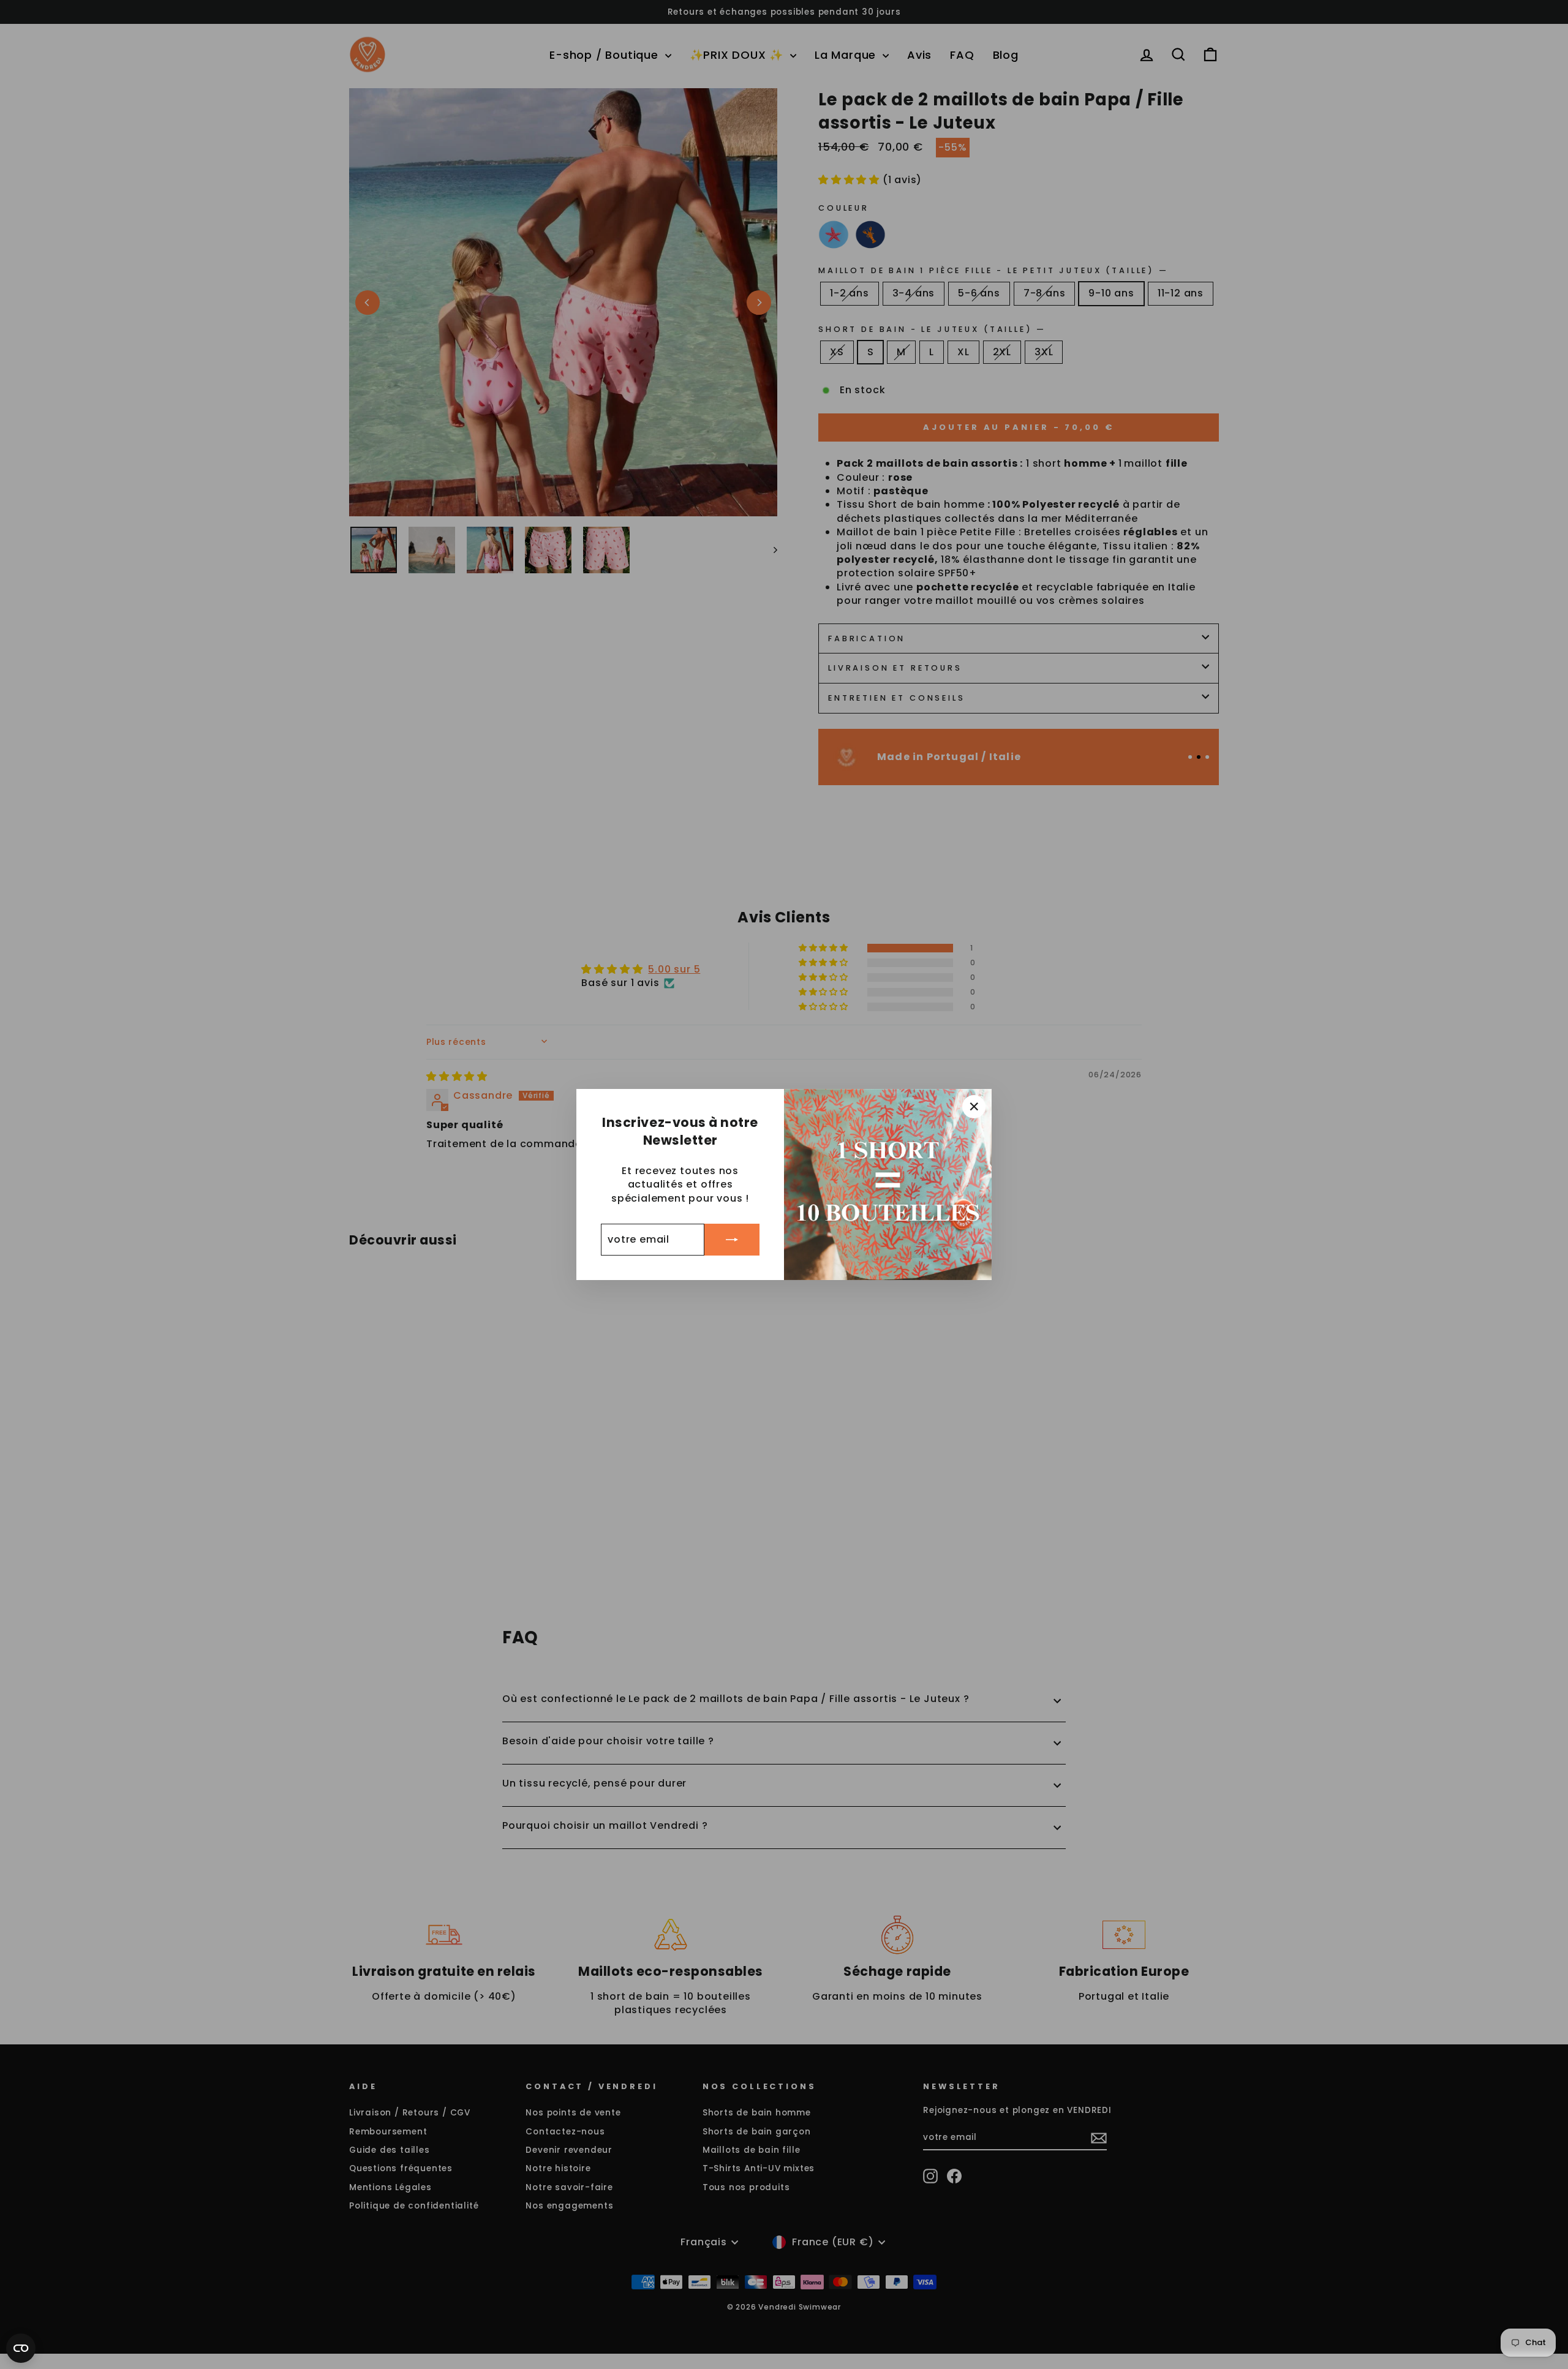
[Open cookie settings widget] (21, 2348)
